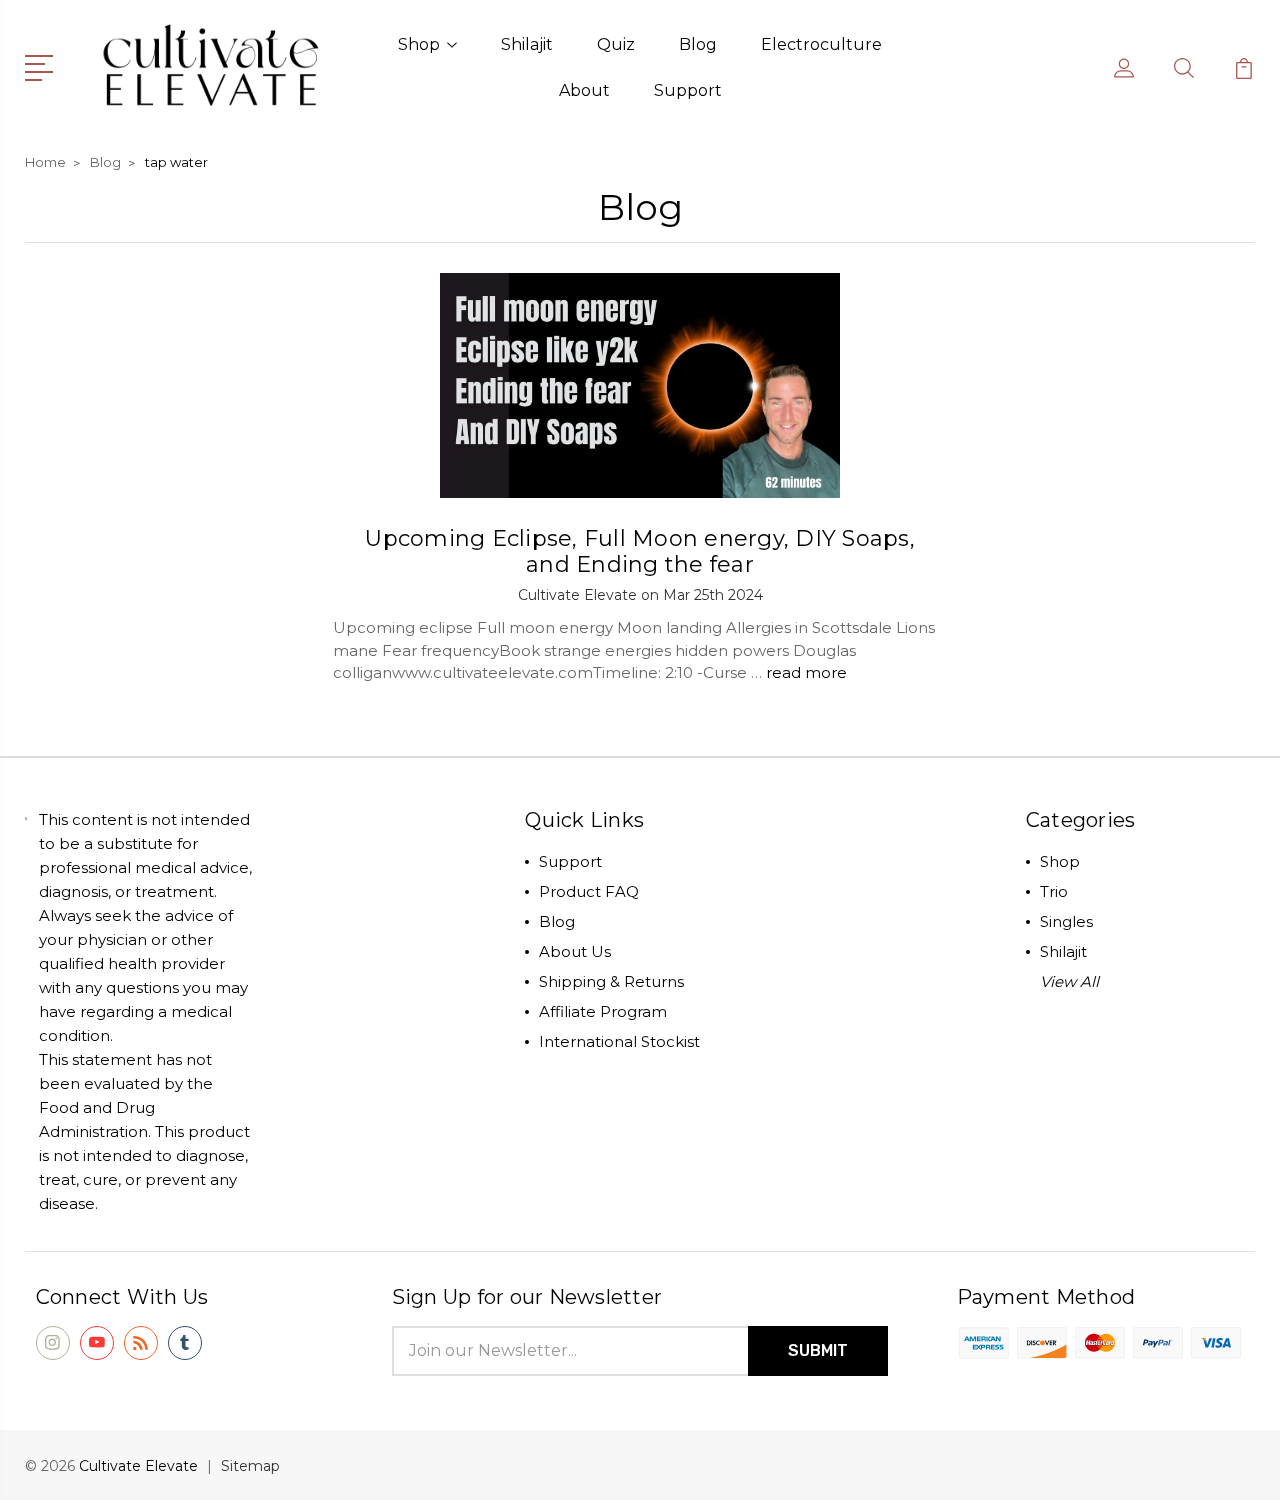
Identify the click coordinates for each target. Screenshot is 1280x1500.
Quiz (616, 44)
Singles (1066, 921)
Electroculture (821, 44)
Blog (698, 44)
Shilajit (527, 44)
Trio (1054, 891)
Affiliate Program (603, 1011)
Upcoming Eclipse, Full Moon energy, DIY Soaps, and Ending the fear (640, 551)
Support (688, 90)
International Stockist (619, 1041)
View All (1069, 981)
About (584, 90)
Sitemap (250, 1466)
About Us (575, 951)
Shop (419, 44)
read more (806, 672)
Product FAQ (589, 891)
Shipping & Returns (611, 981)
